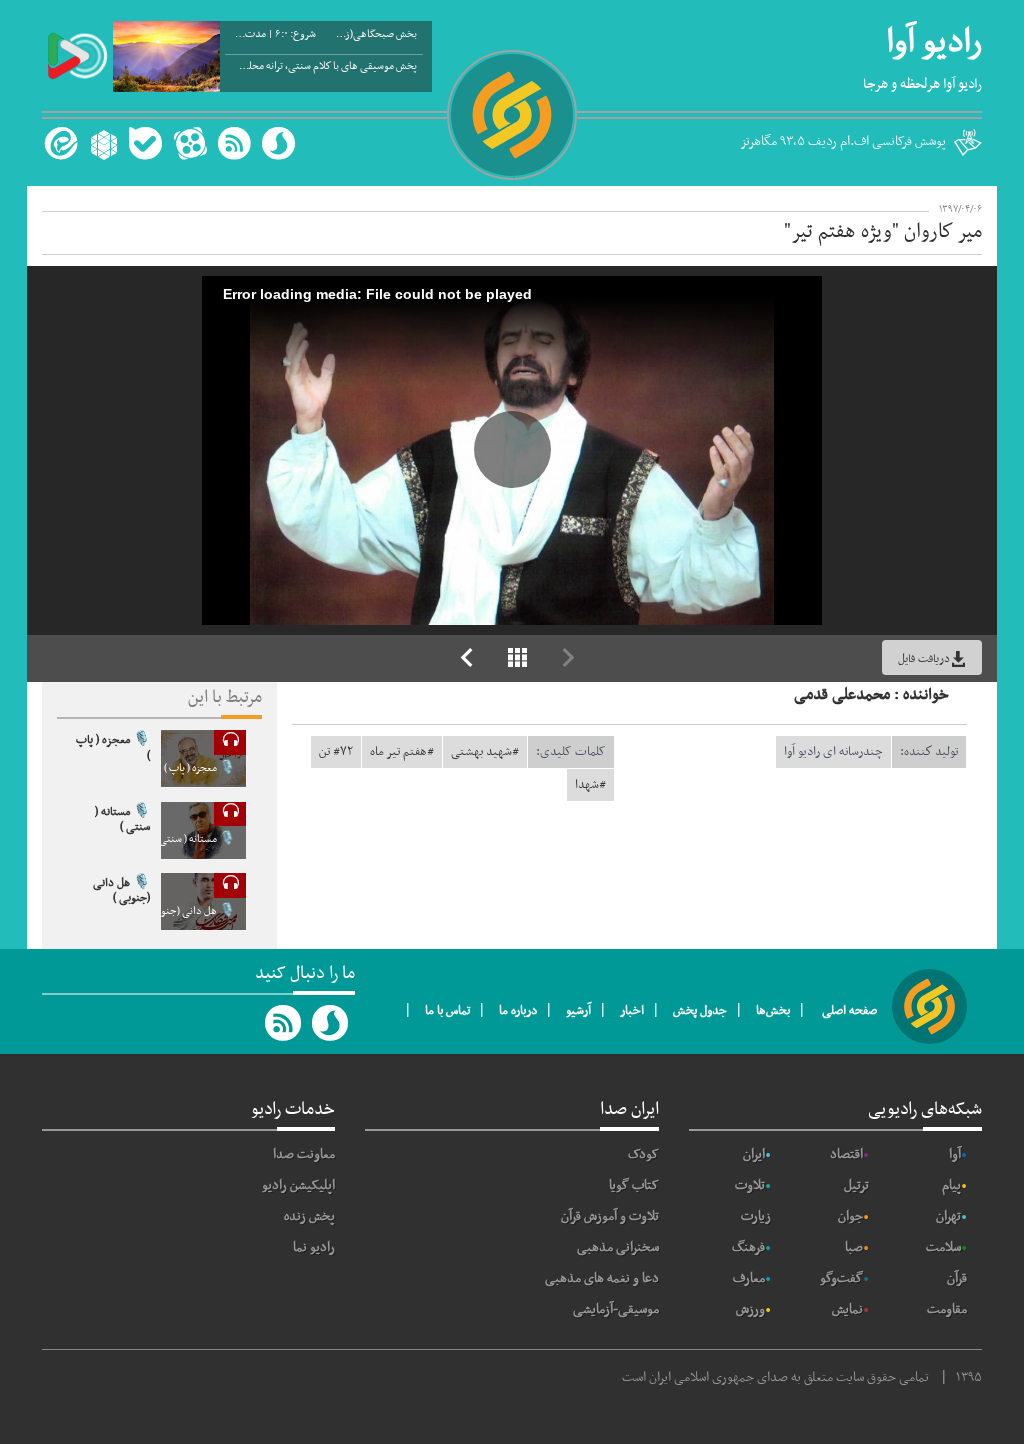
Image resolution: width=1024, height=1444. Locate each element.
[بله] (145, 143)
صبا (854, 1247)
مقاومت (947, 1309)
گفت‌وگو (841, 1278)
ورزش (750, 1309)
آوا (955, 1154)
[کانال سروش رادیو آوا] (331, 1023)
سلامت (943, 1247)
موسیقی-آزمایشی (616, 1309)
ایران (754, 1154)
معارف (749, 1278)
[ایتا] (58, 143)
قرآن (957, 1278)
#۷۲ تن (336, 752)
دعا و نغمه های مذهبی (602, 1278)
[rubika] (101, 143)
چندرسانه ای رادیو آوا (833, 752)
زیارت (756, 1216)
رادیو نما (314, 1247)
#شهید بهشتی (485, 752)
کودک (643, 1154)
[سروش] (278, 143)
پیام (951, 1185)
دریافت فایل (924, 659)
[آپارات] (190, 143)
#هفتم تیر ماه (402, 752)
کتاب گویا (634, 1185)
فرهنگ (748, 1247)
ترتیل (856, 1185)
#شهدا (590, 785)
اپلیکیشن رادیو (298, 1185)
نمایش (847, 1309)
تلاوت (750, 1185)
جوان (850, 1216)
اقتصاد (846, 1154)
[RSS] (234, 143)
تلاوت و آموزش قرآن (610, 1216)
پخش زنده (309, 1216)
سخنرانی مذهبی (618, 1247)
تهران (948, 1216)
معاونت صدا (304, 1154)
